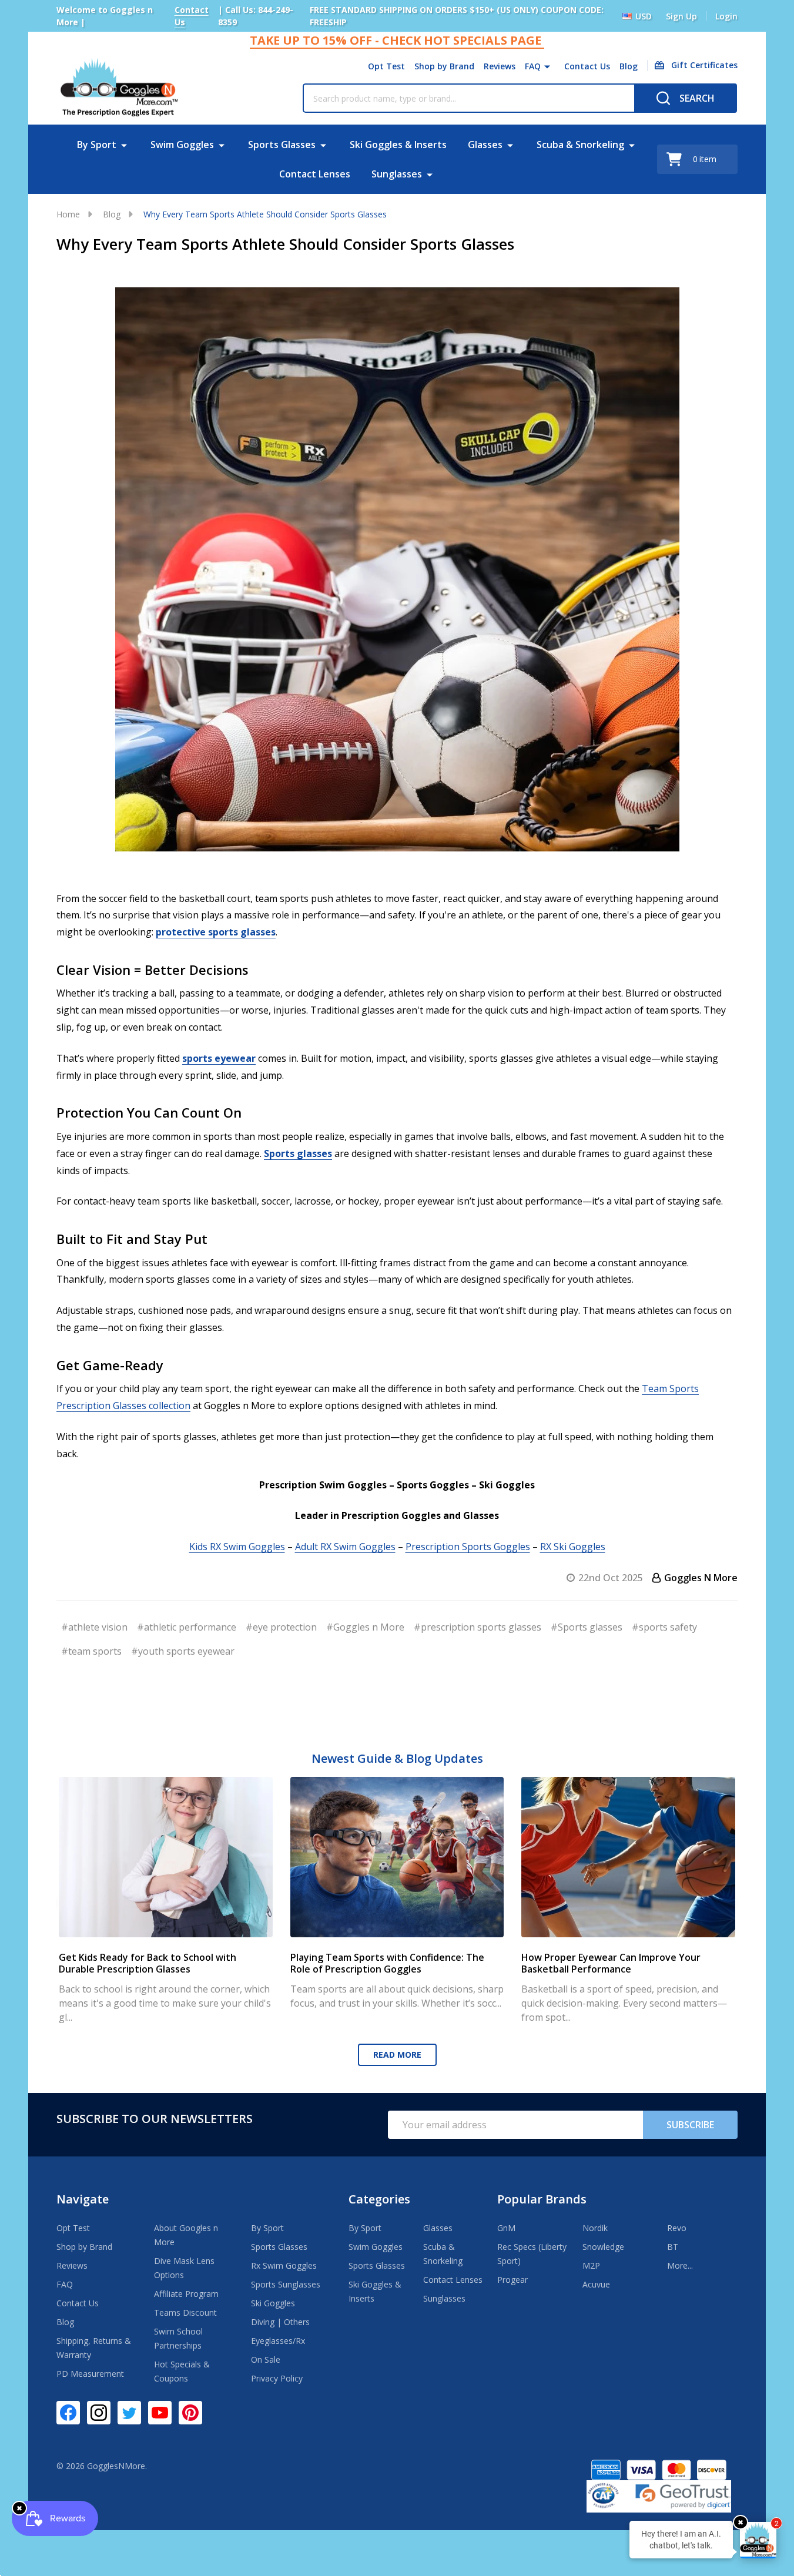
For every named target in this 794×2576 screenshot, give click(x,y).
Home (68, 214)
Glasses (485, 145)
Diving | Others (280, 2322)
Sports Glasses (282, 145)
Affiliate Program (186, 2294)
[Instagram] (99, 2413)
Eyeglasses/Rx (278, 2341)
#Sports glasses (587, 1627)
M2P (591, 2265)
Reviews (500, 66)
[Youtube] (160, 2413)
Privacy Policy (277, 2378)
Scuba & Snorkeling (580, 145)
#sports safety (664, 1627)
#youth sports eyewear (183, 1651)
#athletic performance (187, 1627)
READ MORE (397, 2055)
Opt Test (386, 66)
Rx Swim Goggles (284, 2265)
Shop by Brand (444, 66)
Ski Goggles (273, 2303)
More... (680, 2265)
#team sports (91, 1651)
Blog (629, 66)
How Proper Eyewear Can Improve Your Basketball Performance (611, 1963)
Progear (512, 2280)
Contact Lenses (315, 174)
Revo (677, 2228)
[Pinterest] (190, 2413)
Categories (379, 2199)
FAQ (533, 66)
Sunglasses (397, 174)
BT (673, 2247)
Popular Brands (542, 2199)
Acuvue (596, 2284)
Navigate (83, 2199)
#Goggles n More (365, 1627)
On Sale (266, 2359)
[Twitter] (129, 2413)
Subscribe (690, 2125)
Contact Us (587, 66)
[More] (547, 66)
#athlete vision (94, 1627)
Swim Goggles (182, 145)
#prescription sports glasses (478, 1627)
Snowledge (603, 2247)
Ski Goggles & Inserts (398, 145)
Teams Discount (185, 2312)
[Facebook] (68, 2413)
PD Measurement (90, 2374)
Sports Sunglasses (286, 2284)
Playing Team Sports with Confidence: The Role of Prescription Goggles (387, 1963)
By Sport (97, 145)
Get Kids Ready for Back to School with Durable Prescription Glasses (148, 1963)
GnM (506, 2228)
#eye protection (281, 1627)
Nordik (595, 2228)
